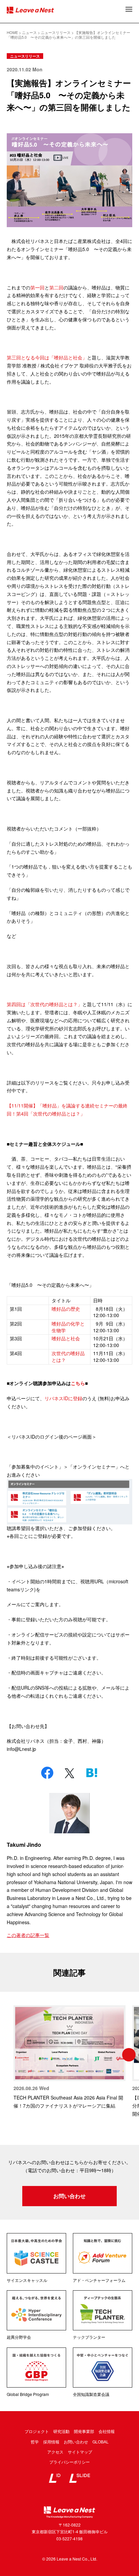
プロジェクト (37, 2431)
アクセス (55, 2452)
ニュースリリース (25, 56)
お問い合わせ (69, 2196)
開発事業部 (84, 2431)
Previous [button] (10, 2055)
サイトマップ (80, 2452)
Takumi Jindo (24, 1845)
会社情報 (107, 2431)
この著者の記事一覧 (28, 1935)
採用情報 (51, 2442)
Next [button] (129, 2055)
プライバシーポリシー (69, 2462)
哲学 (35, 2442)
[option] (69, 2058)
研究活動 (61, 2431)
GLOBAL (101, 2442)
